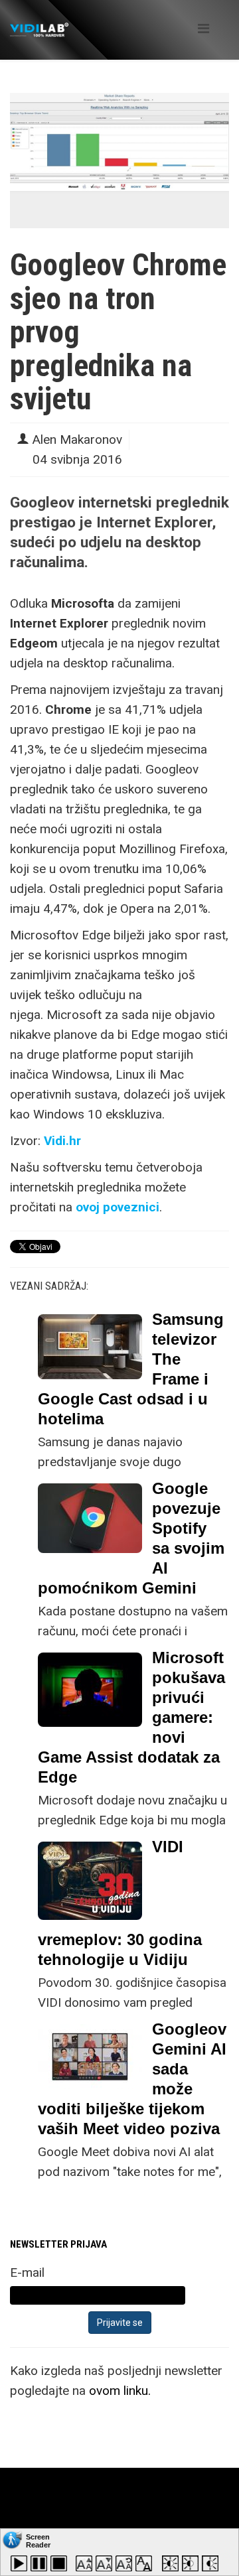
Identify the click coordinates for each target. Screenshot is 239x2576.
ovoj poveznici (118, 1207)
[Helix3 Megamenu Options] (203, 29)
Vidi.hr (62, 1141)
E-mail (27, 2272)
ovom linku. (120, 2391)
